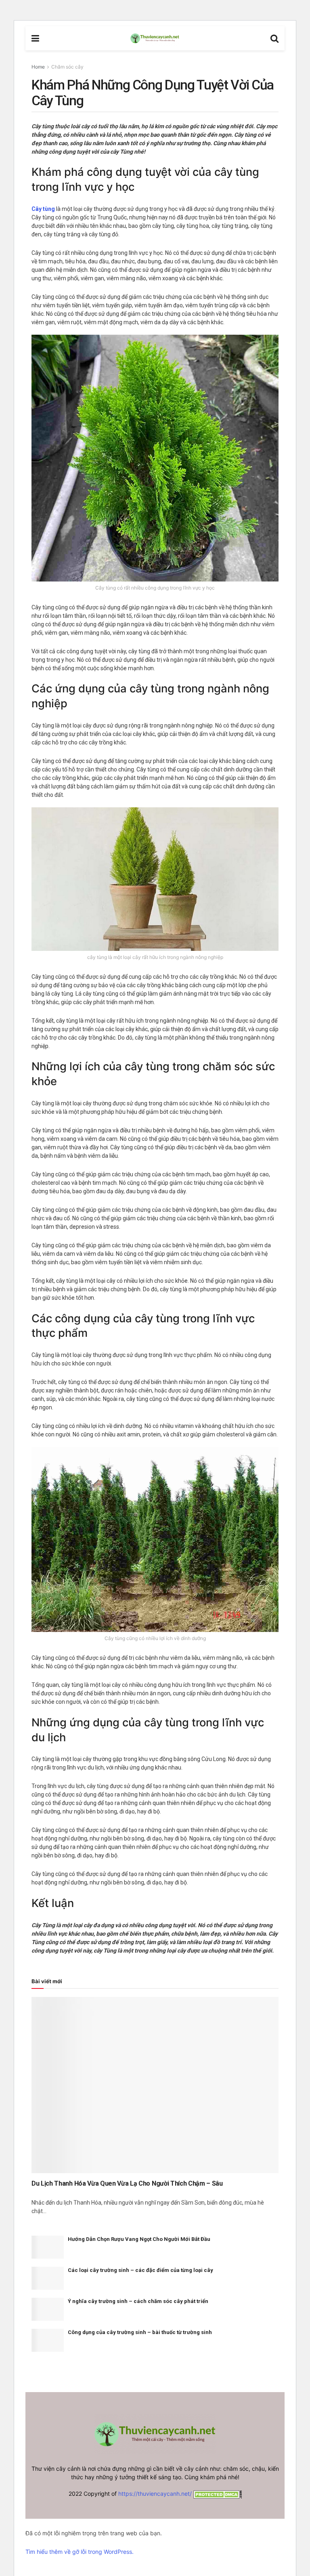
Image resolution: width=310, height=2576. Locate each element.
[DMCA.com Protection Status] (217, 2494)
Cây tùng (43, 209)
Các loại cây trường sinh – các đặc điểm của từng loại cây (140, 2270)
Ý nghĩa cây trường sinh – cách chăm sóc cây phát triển (138, 2301)
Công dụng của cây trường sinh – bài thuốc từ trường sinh (140, 2332)
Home (38, 67)
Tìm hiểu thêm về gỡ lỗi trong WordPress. (80, 2552)
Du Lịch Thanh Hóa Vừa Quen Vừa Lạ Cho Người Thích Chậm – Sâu (127, 2183)
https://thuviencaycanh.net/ (155, 2494)
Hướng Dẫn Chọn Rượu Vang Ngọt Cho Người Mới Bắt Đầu (139, 2239)
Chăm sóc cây (67, 67)
